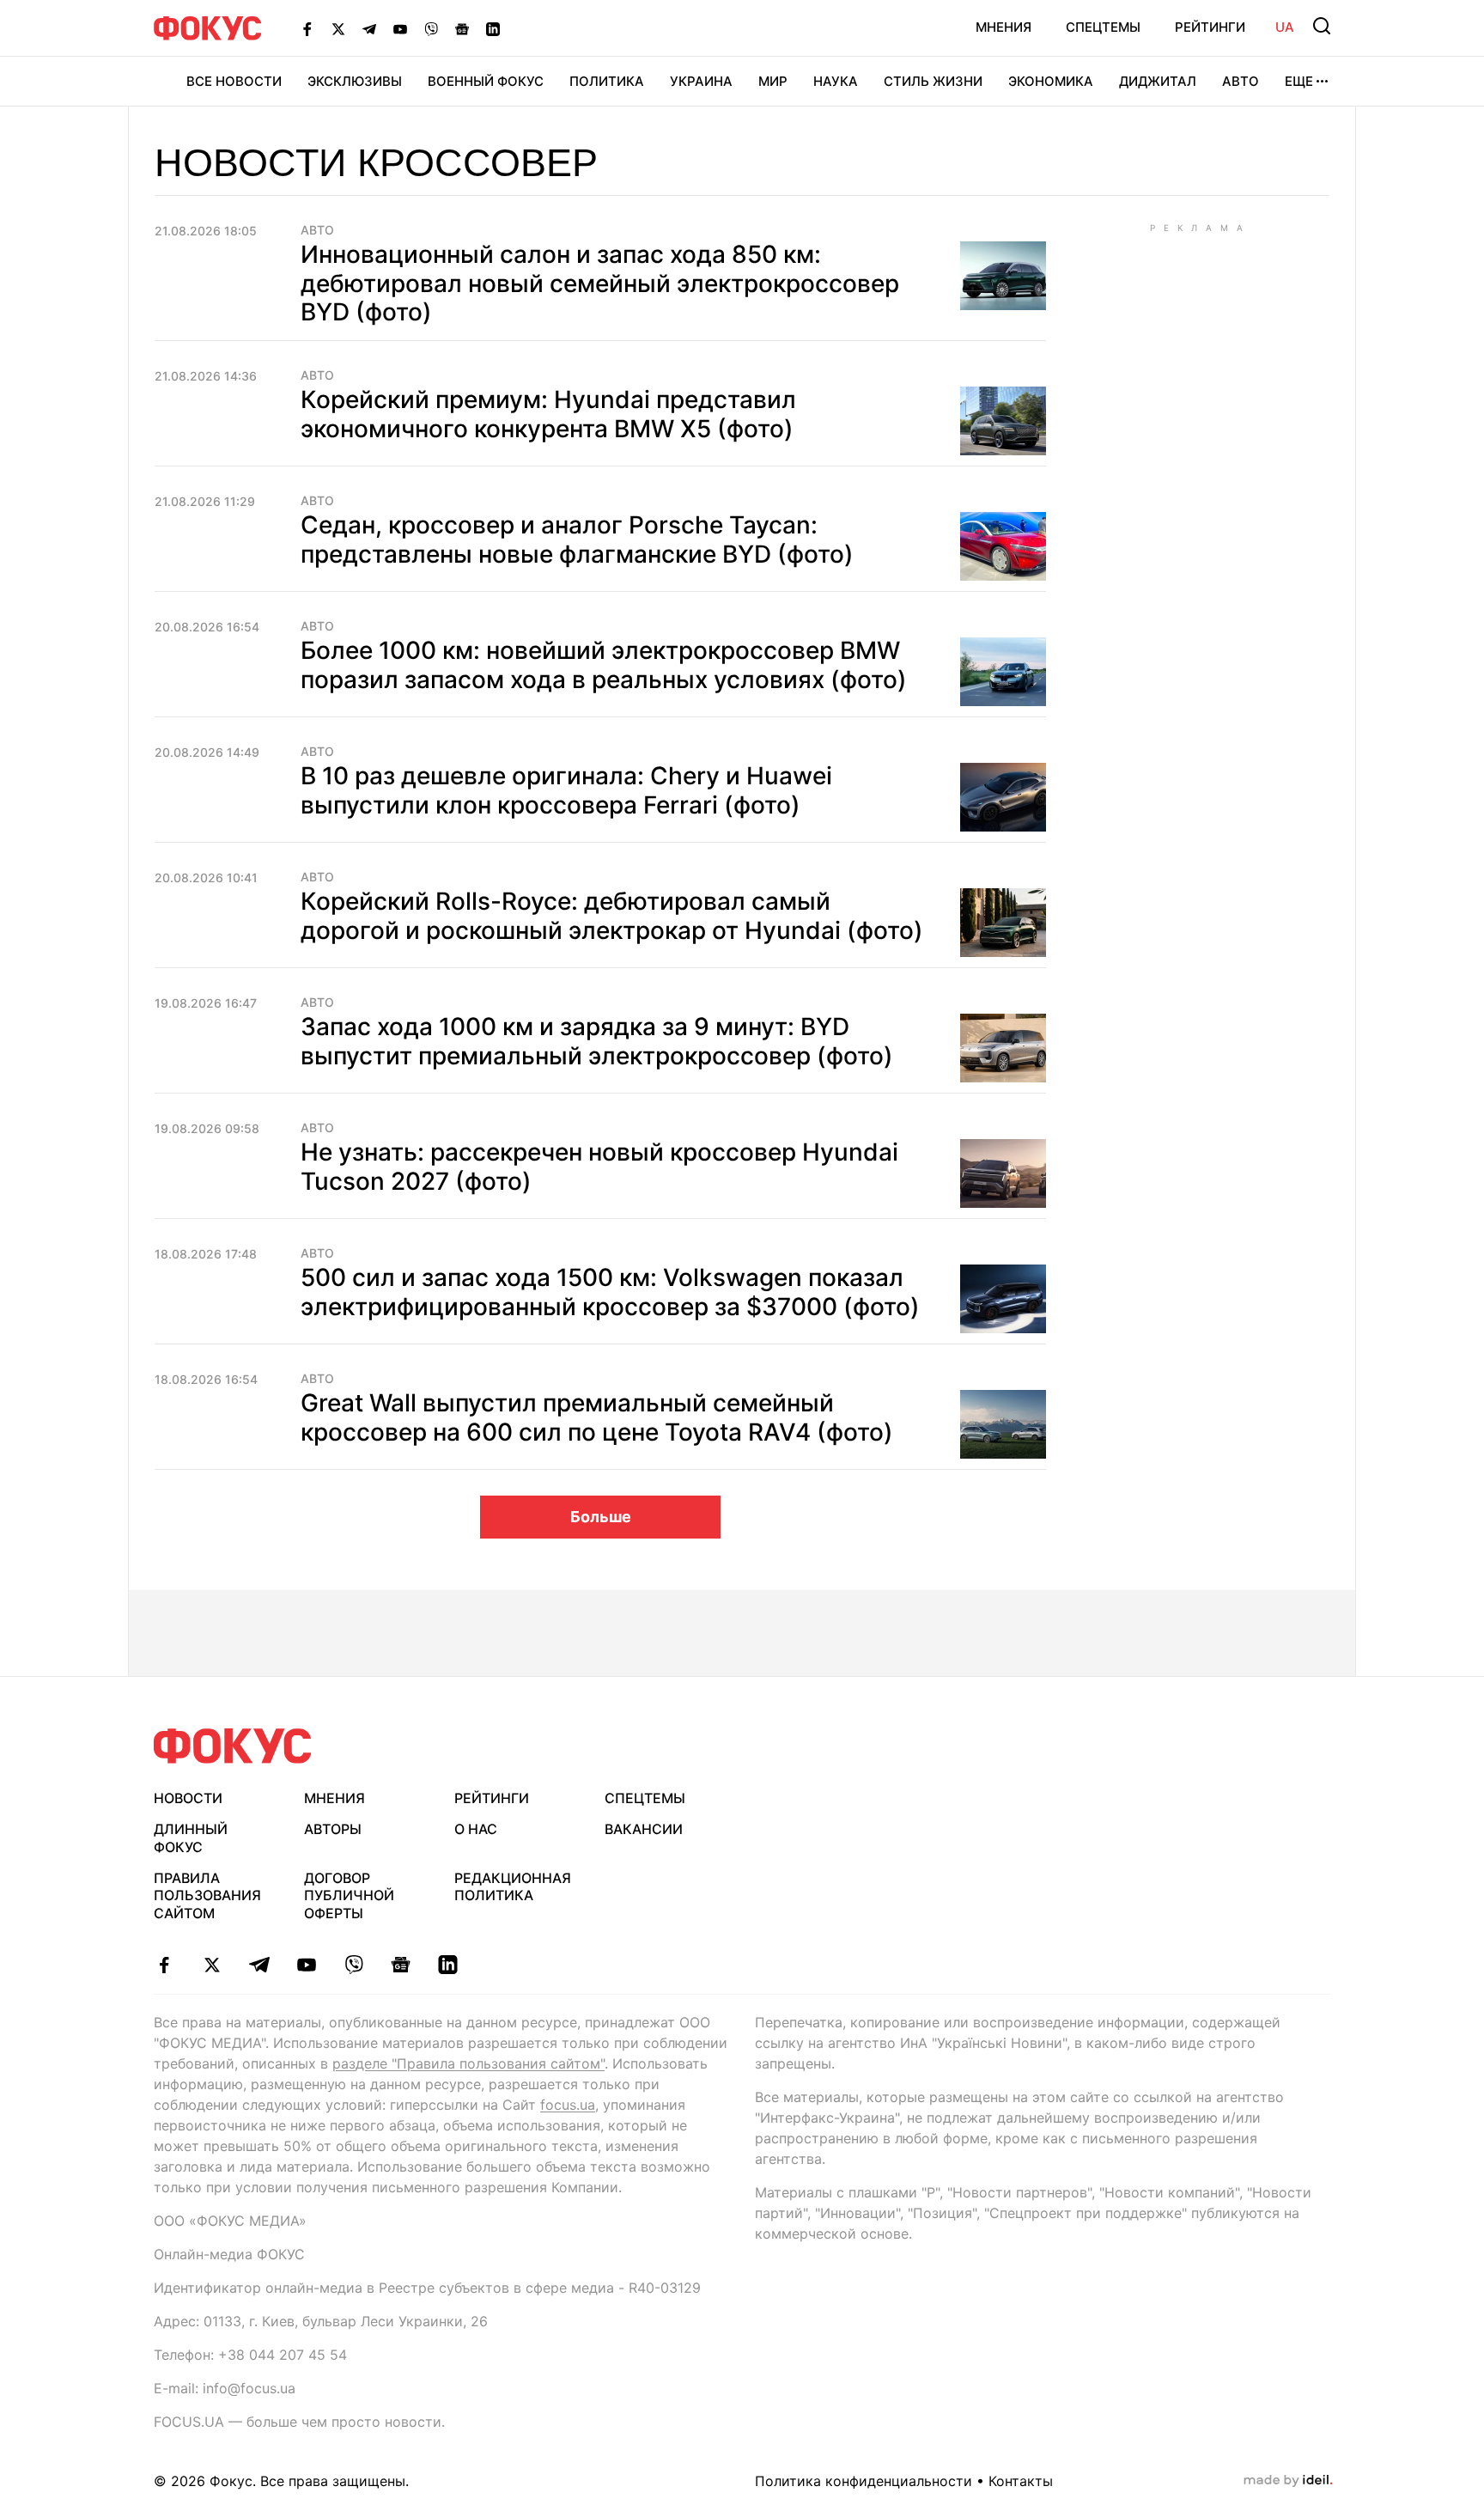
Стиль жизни (933, 81)
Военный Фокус (486, 81)
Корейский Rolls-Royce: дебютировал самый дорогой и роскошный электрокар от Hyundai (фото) (612, 916)
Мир (773, 81)
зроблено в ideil (1288, 2481)
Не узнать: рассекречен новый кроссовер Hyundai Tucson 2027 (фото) (599, 1167)
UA (1285, 27)
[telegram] (259, 1965)
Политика (607, 81)
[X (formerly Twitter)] (338, 28)
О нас (476, 1829)
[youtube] (306, 1965)
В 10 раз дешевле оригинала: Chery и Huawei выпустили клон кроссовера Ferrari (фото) (566, 790)
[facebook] (164, 1965)
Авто (1241, 81)
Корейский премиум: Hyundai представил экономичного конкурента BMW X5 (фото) (548, 414)
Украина (701, 81)
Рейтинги (1210, 27)
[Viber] (431, 28)
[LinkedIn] (493, 28)
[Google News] (462, 28)
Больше (601, 1517)
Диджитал (1158, 81)
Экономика (1051, 81)
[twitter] (212, 1965)
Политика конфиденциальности (864, 2481)
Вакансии (644, 1829)
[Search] (1322, 26)
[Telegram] (369, 28)
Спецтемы (1103, 27)
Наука (836, 81)
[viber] (353, 1965)
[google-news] (401, 1965)
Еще (1299, 81)
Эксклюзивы (355, 81)
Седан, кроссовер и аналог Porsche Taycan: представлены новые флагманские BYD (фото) (577, 539)
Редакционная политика (513, 1887)
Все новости (234, 81)
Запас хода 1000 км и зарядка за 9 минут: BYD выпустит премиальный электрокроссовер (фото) (597, 1041)
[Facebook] (307, 28)
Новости (188, 1798)
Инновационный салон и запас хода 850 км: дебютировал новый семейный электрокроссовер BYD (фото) (600, 283)
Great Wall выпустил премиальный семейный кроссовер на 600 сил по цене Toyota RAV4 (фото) (597, 1417)
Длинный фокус (191, 1838)
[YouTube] (400, 28)
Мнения (1004, 27)
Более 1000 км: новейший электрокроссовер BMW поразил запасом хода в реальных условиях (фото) (604, 665)
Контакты (1021, 2481)
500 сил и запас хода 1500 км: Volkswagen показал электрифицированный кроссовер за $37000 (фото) (610, 1292)
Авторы (333, 1829)
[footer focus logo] (233, 1746)
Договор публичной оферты (349, 1896)
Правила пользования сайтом (207, 1896)
